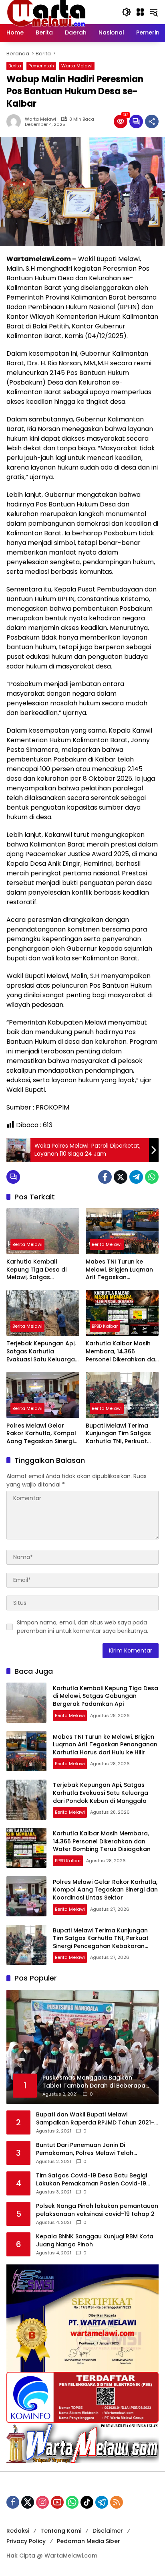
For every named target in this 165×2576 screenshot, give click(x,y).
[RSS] (117, 2502)
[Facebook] (105, 1177)
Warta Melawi (77, 66)
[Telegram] (136, 1177)
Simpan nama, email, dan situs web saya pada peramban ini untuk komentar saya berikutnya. (82, 1627)
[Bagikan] (152, 122)
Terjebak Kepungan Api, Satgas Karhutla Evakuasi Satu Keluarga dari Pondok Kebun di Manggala (41, 1352)
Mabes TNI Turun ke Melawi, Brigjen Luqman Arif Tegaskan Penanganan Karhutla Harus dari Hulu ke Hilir (119, 1270)
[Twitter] (121, 1177)
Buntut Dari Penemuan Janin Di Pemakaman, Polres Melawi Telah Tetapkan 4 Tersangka (85, 2149)
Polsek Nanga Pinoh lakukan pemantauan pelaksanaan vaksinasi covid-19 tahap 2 (97, 2210)
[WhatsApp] (152, 1177)
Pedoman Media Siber (89, 2541)
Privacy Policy (26, 2541)
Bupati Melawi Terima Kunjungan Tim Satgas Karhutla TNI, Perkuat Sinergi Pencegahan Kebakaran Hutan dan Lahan (118, 1434)
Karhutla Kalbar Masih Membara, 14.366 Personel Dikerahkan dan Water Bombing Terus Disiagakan (122, 1352)
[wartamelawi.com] (46, 12)
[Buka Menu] (140, 12)
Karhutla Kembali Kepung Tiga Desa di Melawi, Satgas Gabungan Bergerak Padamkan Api (36, 1270)
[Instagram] (42, 2502)
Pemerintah (41, 66)
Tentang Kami (61, 2531)
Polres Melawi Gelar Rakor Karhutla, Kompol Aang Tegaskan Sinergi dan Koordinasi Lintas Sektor (41, 1434)
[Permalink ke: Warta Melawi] (16, 122)
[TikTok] (87, 2502)
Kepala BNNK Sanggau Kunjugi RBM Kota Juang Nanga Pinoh (95, 2241)
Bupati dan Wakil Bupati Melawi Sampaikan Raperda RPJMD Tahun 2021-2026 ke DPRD (95, 2119)
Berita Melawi (27, 1244)
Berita (15, 66)
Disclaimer (108, 2531)
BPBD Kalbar (105, 1326)
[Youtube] (57, 2502)
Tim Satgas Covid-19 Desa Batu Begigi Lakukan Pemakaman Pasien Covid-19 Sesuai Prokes (92, 2180)
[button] (127, 12)
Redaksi (18, 2531)
